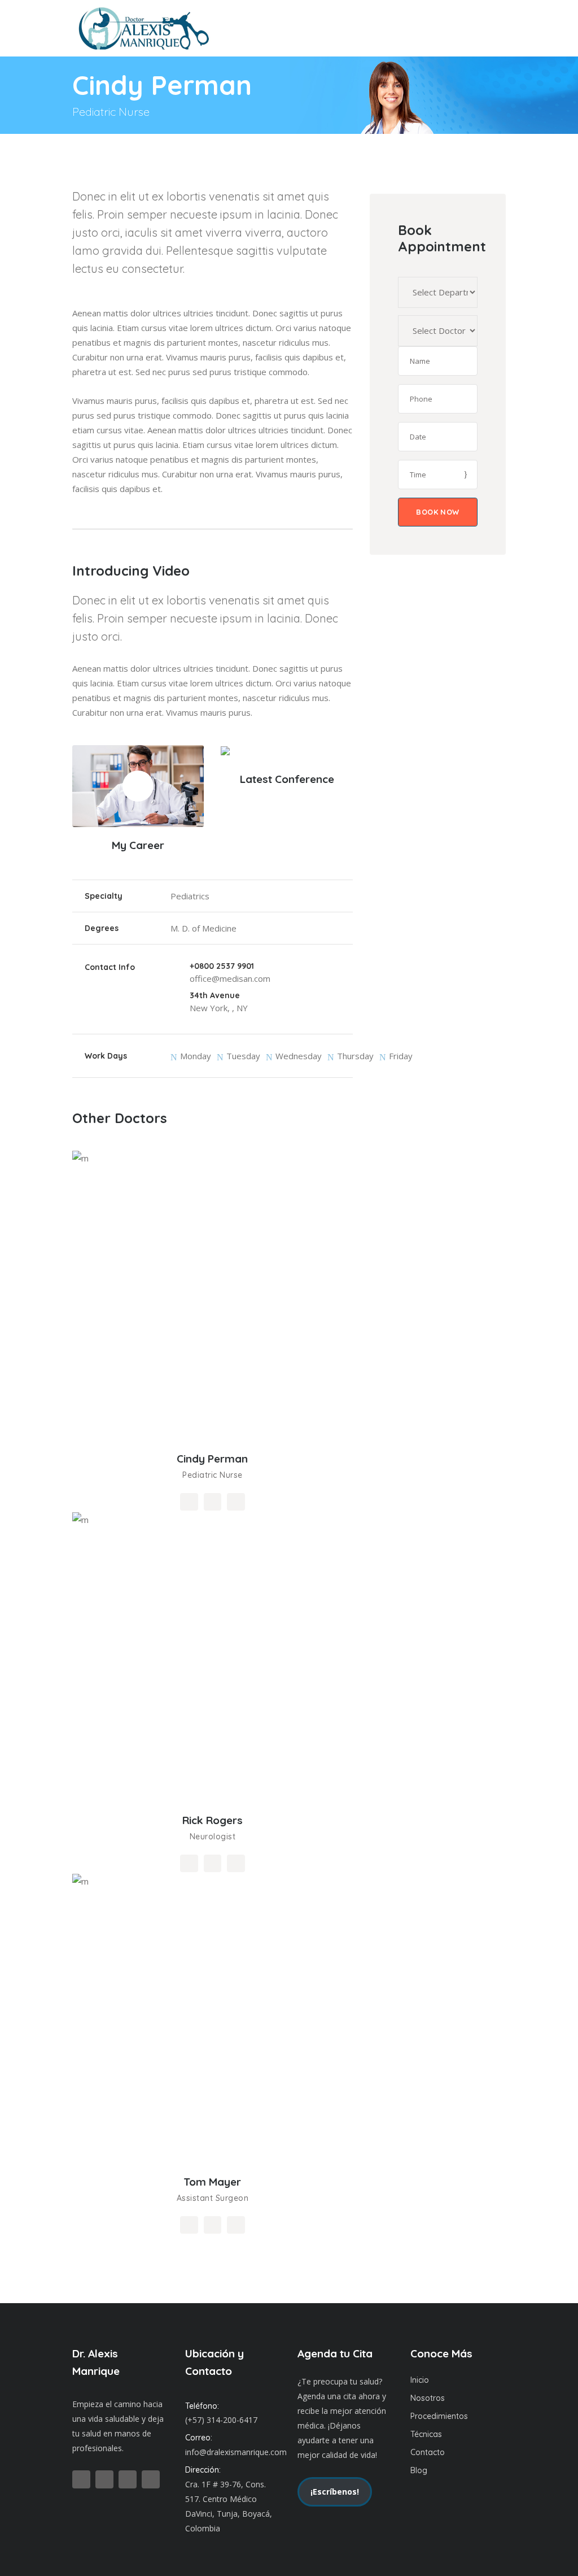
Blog (419, 2470)
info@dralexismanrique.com (236, 2452)
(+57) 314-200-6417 (221, 2420)
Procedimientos (439, 2416)
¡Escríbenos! (335, 2492)
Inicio (420, 2380)
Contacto (428, 2452)
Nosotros (428, 2398)
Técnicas (426, 2434)
